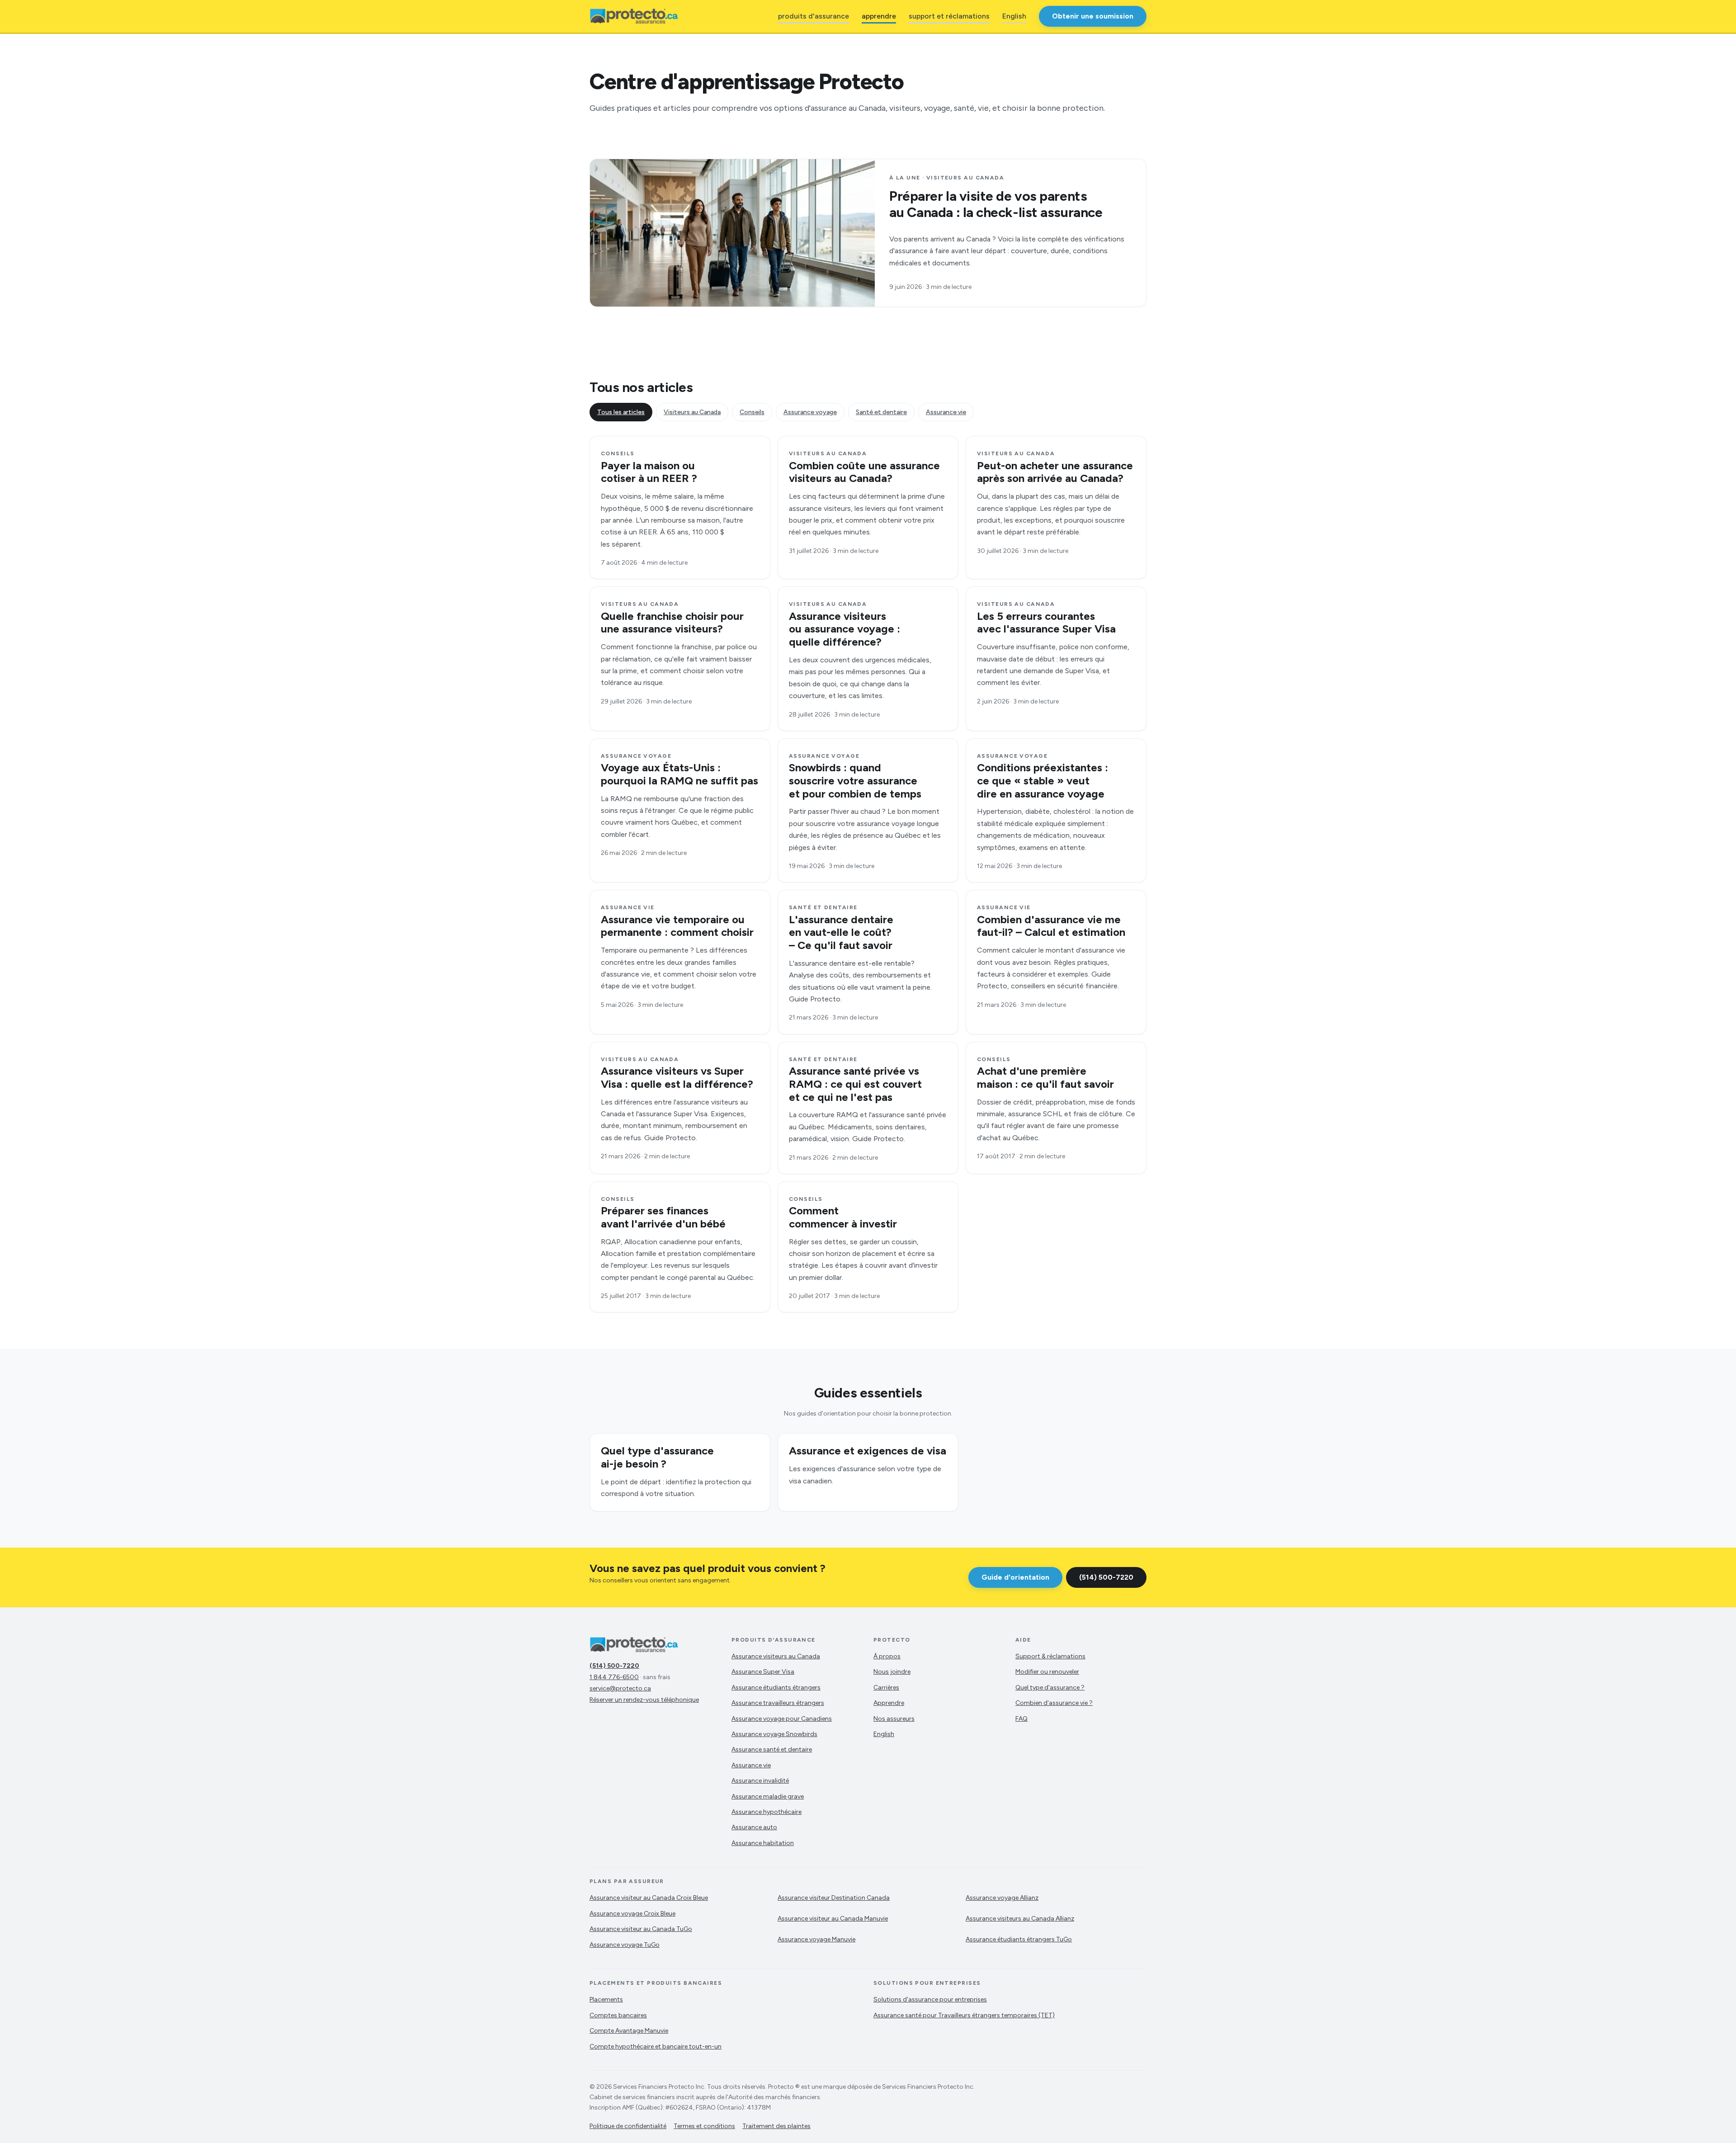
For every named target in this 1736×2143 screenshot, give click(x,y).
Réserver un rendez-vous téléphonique (644, 1700)
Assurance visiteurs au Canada (776, 1656)
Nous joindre (892, 1672)
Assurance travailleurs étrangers (778, 1703)
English (1014, 16)
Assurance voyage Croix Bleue (632, 1914)
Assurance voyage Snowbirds (774, 1734)
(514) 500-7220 (1106, 1577)
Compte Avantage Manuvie (629, 2031)
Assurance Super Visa (763, 1672)
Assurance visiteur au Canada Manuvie (833, 1919)
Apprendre (889, 1703)
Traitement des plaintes (776, 2126)
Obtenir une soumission (1093, 16)
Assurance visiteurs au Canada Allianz (1020, 1919)
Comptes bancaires (618, 2015)
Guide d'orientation (1015, 1577)
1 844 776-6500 (614, 1677)
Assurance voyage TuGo (625, 1945)
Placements (606, 1999)
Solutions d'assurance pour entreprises (930, 1999)
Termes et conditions (704, 2126)
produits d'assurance (814, 16)
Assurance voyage (810, 412)
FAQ (1021, 1719)
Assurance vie (946, 412)
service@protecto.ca (620, 1688)
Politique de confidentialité (628, 2126)
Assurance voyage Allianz (1002, 1898)
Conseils (752, 412)
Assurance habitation (763, 1843)
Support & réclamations (1050, 1656)
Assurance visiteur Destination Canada (834, 1898)
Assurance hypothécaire (767, 1812)
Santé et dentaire (881, 412)
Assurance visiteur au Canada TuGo (641, 1929)
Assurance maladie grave (768, 1796)
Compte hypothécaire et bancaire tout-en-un (656, 2046)
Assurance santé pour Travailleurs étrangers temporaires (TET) (964, 2015)
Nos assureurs (894, 1719)
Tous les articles (621, 412)
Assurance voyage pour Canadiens (782, 1719)
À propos (887, 1656)
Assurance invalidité (760, 1781)
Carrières (886, 1687)
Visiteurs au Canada (692, 412)
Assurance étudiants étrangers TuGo (1019, 1939)
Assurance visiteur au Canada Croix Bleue (649, 1898)
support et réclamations (949, 16)
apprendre (879, 16)
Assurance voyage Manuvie (816, 1939)
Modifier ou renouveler (1047, 1672)
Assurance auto (754, 1827)
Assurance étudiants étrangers (776, 1687)
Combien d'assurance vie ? (1054, 1703)
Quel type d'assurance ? (1050, 1687)
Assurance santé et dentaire (772, 1749)
